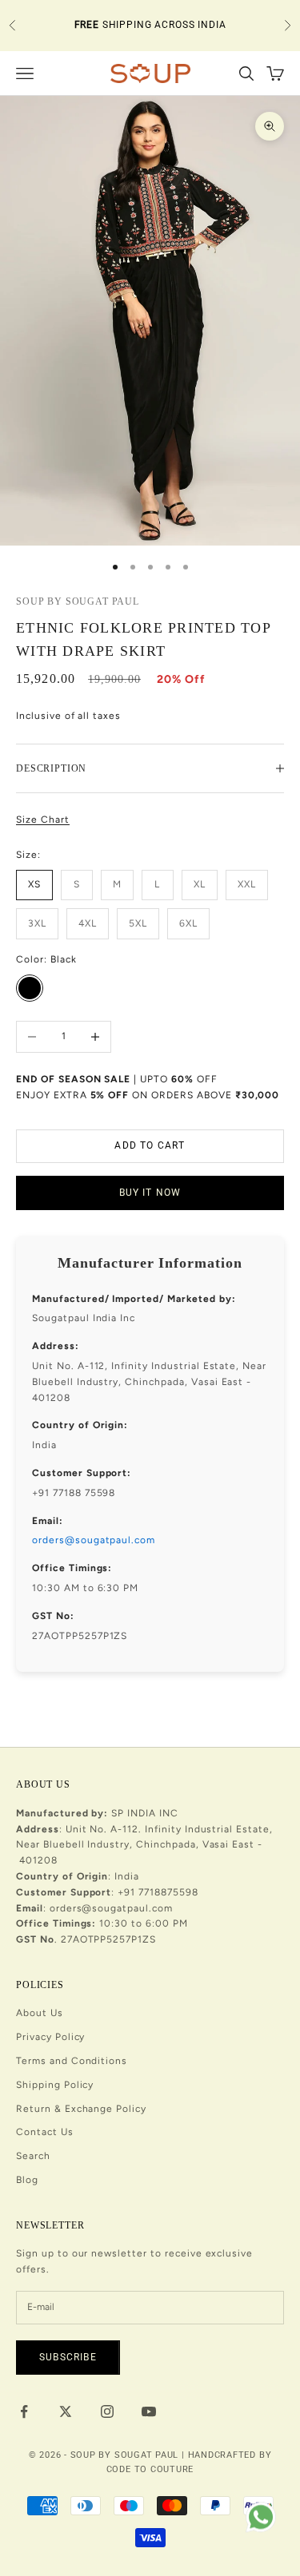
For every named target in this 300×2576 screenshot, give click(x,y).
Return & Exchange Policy (81, 2109)
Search (33, 2156)
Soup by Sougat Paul (78, 601)
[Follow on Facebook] (24, 2411)
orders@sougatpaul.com (94, 1540)
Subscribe (68, 2357)
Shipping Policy (55, 2085)
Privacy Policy (50, 2037)
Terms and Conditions (72, 2061)
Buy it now (150, 1193)
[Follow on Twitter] (66, 2411)
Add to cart (150, 1145)
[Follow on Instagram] (107, 2411)
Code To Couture (150, 2469)
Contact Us (45, 2132)
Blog (27, 2180)
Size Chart (43, 820)
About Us (40, 2013)
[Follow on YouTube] (149, 2411)
